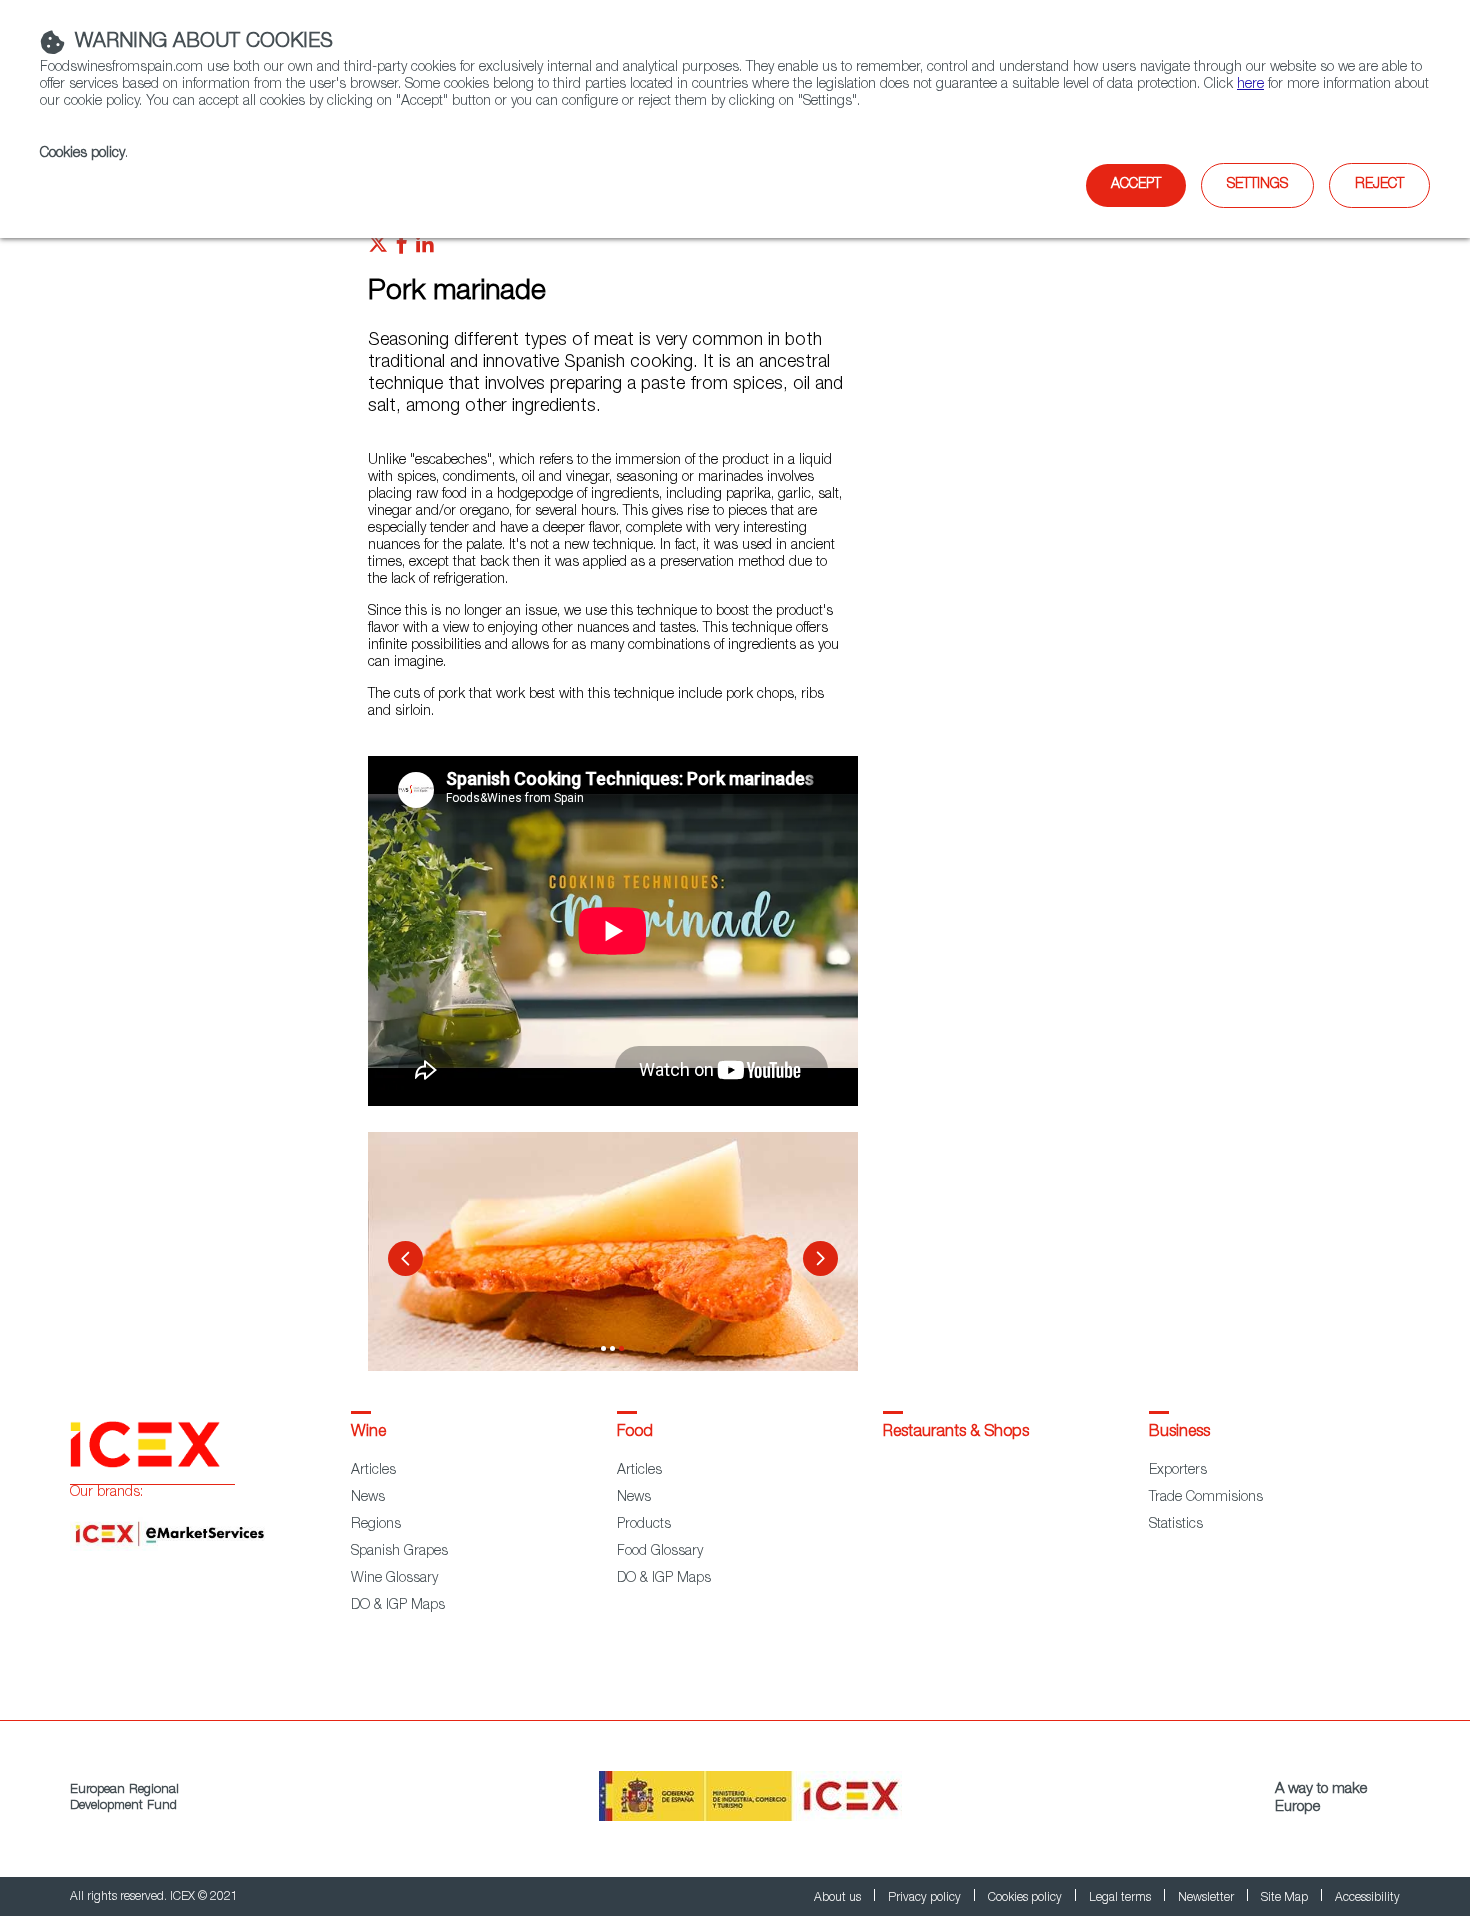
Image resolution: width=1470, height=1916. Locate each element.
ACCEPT (1136, 185)
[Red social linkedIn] (425, 249)
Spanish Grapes (399, 1552)
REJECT (1379, 185)
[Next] (820, 1258)
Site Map (1286, 1898)
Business (1179, 1433)
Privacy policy (926, 1898)
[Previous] (405, 1258)
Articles (373, 1471)
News (368, 1498)
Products (644, 1525)
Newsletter (1207, 1898)
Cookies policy (82, 154)
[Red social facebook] (402, 249)
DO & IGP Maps (398, 1606)
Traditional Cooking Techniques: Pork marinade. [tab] (603, 1348)
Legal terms (1121, 1898)
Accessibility (1367, 1898)
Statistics (1176, 1525)
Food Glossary (660, 1552)
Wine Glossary (394, 1579)
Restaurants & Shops (956, 1433)
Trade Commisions (1206, 1498)
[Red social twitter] (378, 249)
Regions (376, 1525)
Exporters (1178, 1471)
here (1250, 85)
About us (839, 1898)
